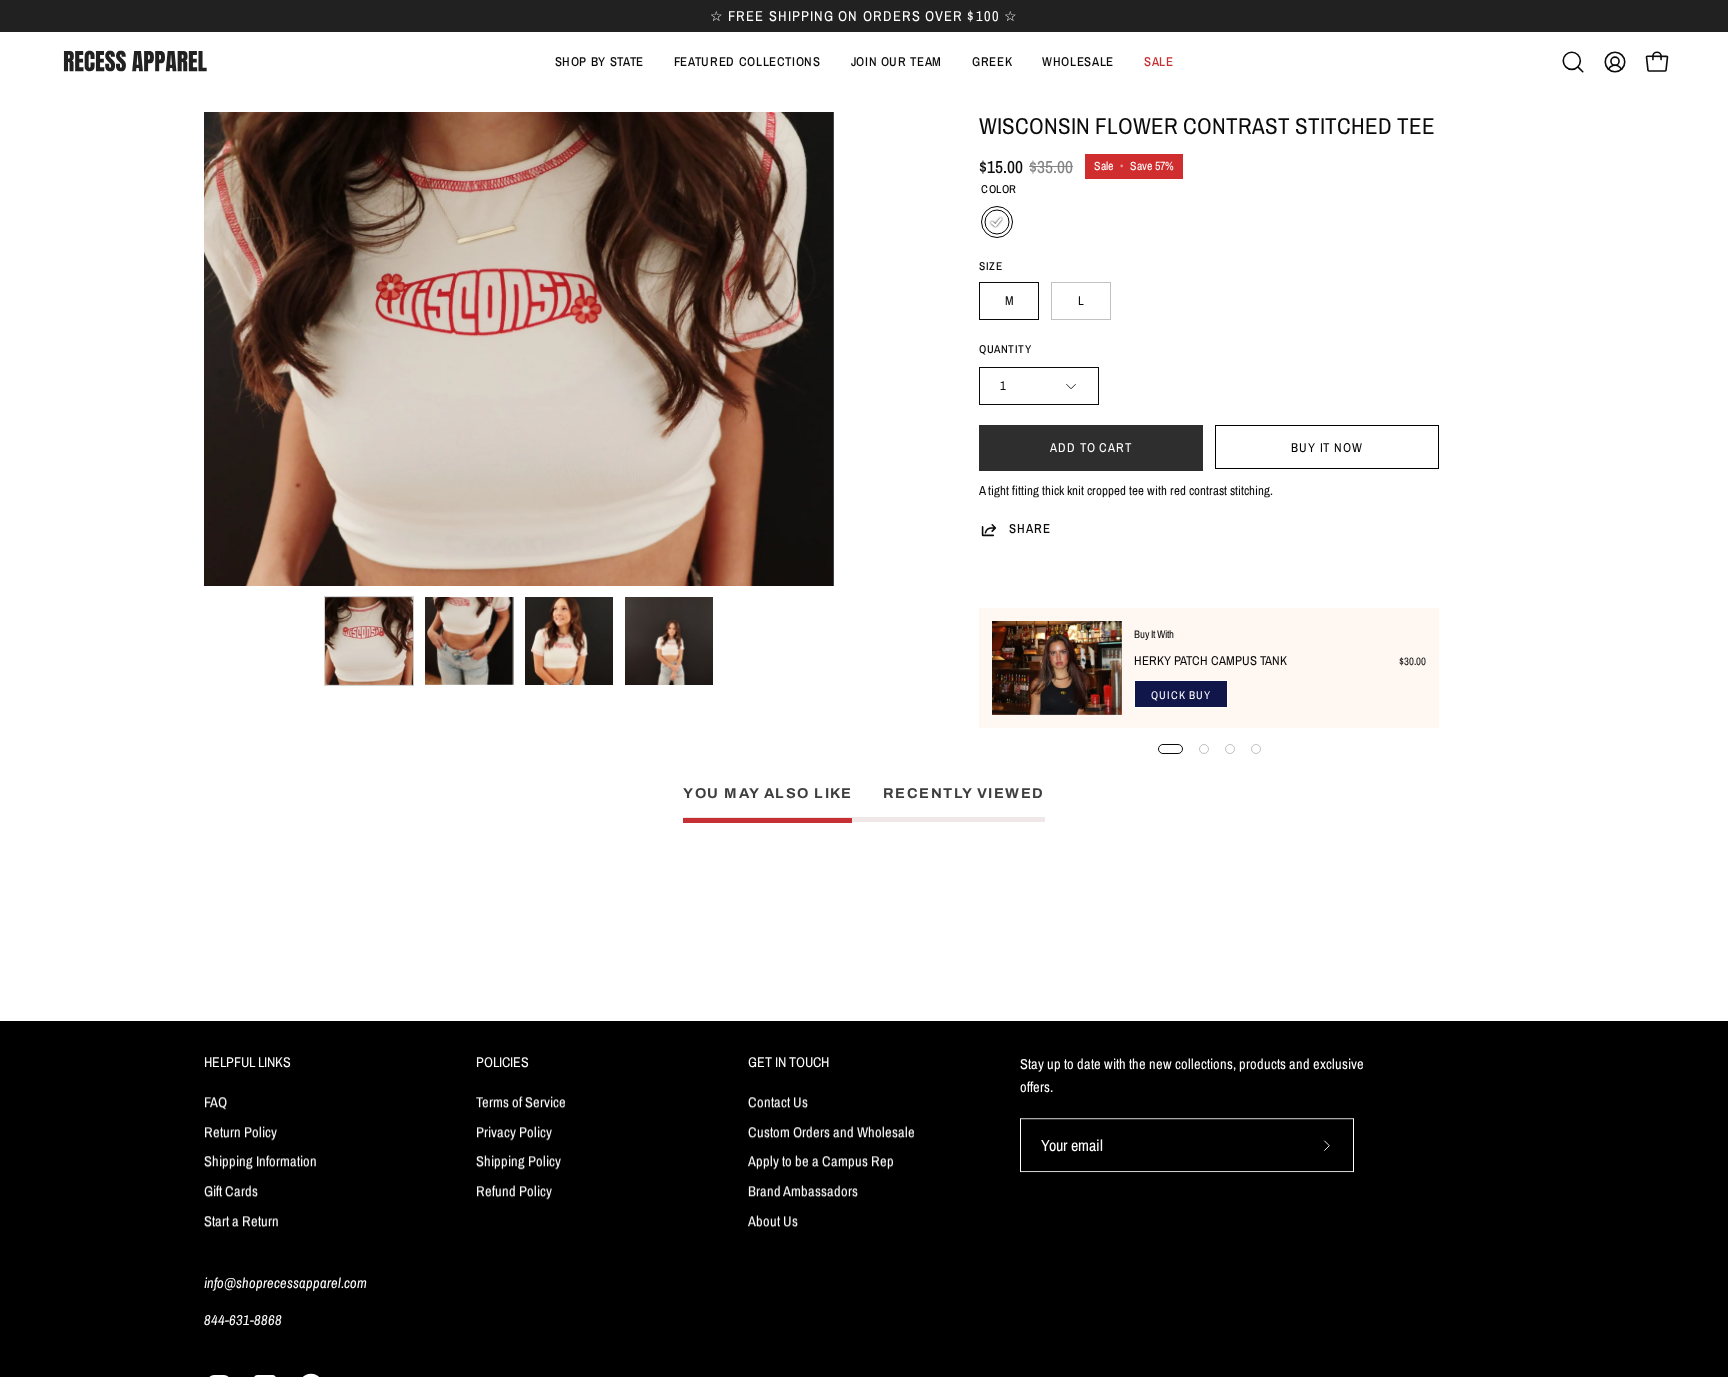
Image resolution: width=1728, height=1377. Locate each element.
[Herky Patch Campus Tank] (1057, 668)
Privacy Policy (514, 1130)
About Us (773, 1220)
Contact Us (778, 1101)
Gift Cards (231, 1190)
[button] (747, 62)
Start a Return (241, 1220)
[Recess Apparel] (135, 61)
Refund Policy (514, 1190)
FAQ (215, 1101)
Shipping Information (260, 1160)
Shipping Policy (518, 1160)
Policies (502, 1062)
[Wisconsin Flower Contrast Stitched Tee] (369, 641)
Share (1030, 529)
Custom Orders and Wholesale (831, 1130)
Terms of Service (521, 1101)
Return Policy (240, 1130)
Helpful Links (247, 1062)
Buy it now (1327, 447)
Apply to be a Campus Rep (821, 1160)
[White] (997, 222)
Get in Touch (788, 1062)
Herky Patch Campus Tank (1210, 660)
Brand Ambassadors (803, 1190)
